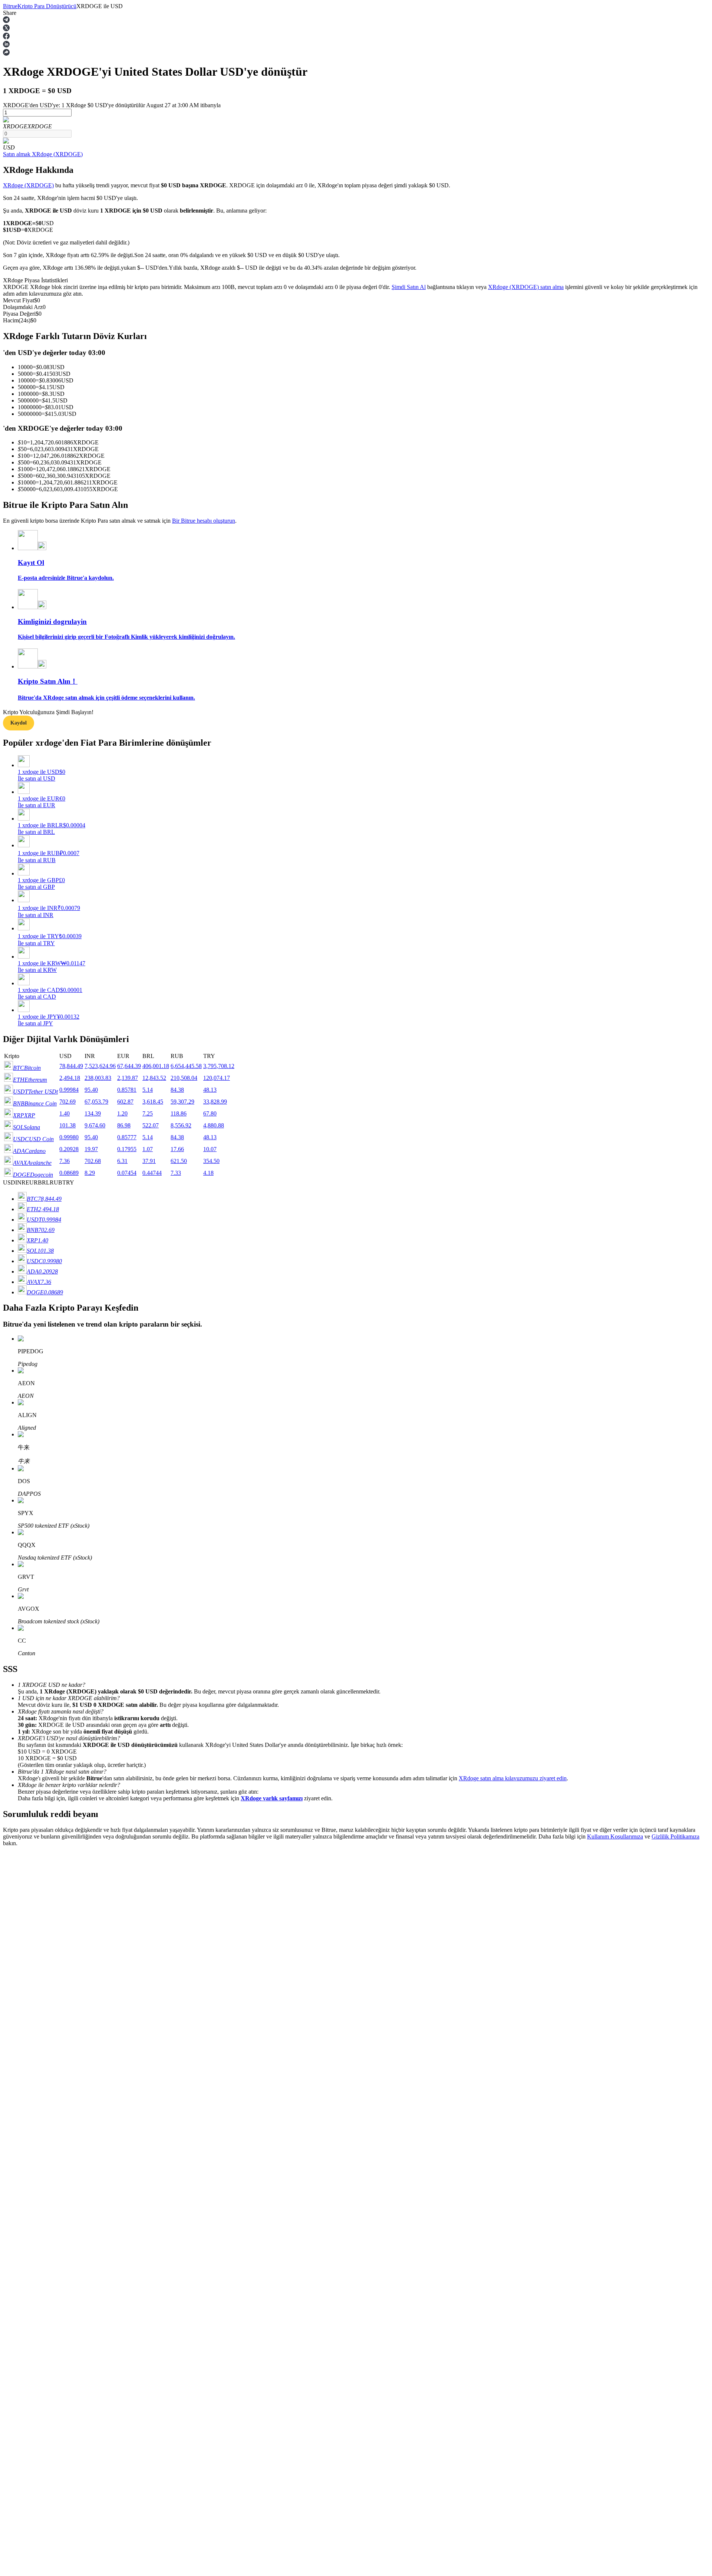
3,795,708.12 (219, 1066)
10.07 (210, 1149)
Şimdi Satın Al (409, 287)
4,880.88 (214, 1125)
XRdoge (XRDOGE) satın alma (526, 287)
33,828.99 (215, 1102)
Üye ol (30, 2121)
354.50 (211, 1161)
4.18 (208, 1173)
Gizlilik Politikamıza (675, 1836)
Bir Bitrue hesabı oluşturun (204, 521)
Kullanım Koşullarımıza (615, 1836)
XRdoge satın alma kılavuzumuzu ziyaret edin (513, 1778)
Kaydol (19, 723)
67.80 (210, 1113)
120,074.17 (217, 1078)
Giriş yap (14, 2120)
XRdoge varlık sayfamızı (272, 1798)
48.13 (210, 1090)
